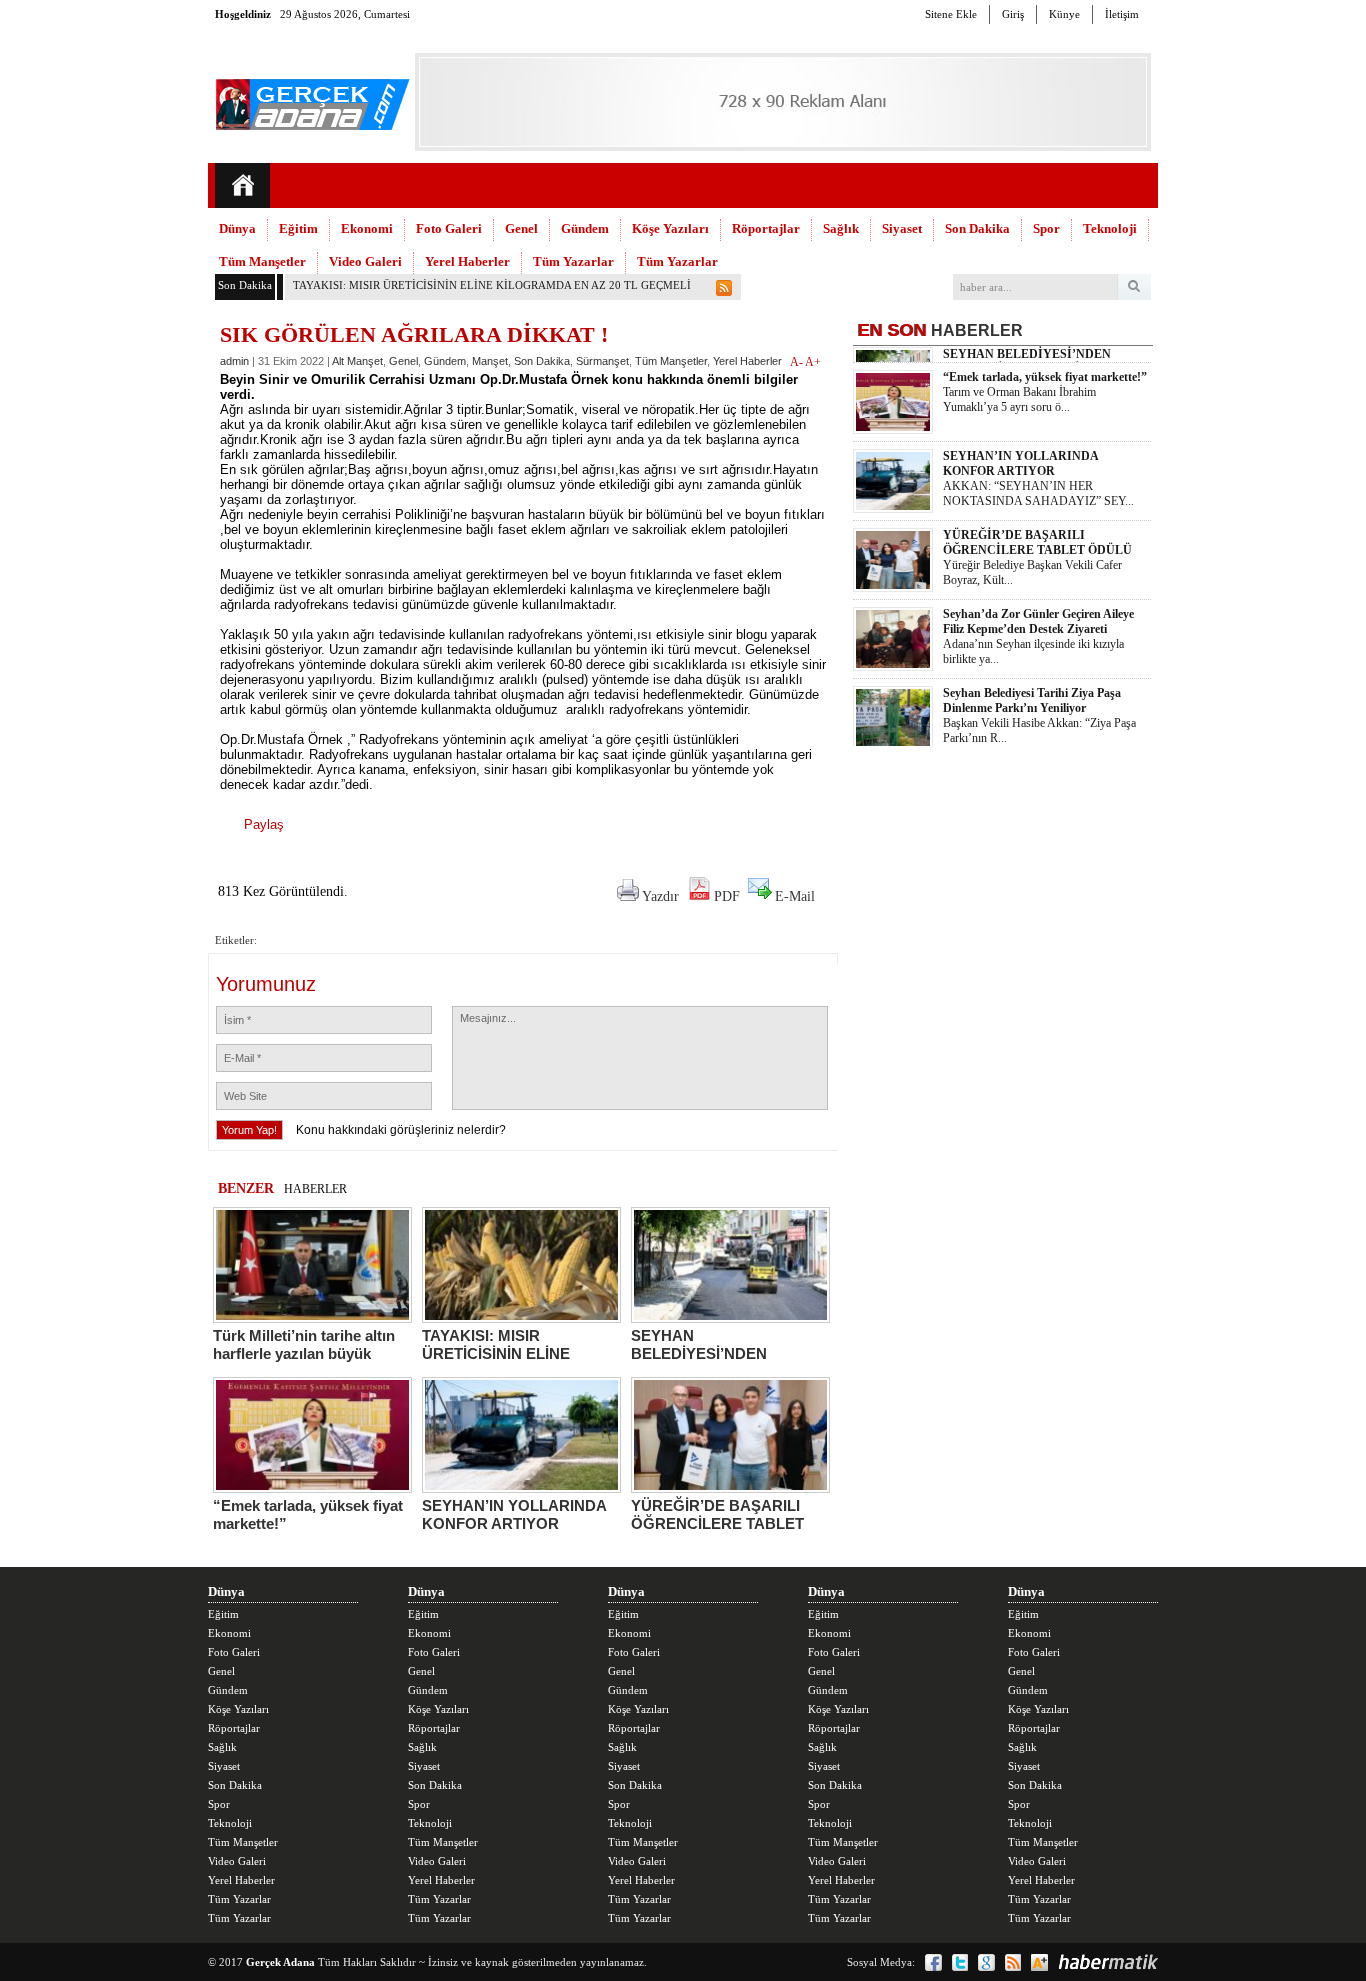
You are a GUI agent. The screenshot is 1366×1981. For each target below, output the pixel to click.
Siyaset (902, 228)
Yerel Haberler (467, 261)
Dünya (237, 228)
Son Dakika (977, 228)
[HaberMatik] (1108, 1962)
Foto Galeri (449, 228)
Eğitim (298, 228)
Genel (521, 228)
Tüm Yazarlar (573, 261)
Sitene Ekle (951, 14)
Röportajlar (766, 228)
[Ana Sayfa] (242, 185)
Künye (1064, 14)
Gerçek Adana (280, 1962)
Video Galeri (365, 261)
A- (797, 362)
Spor (1046, 228)
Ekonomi (367, 228)
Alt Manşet (357, 361)
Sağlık (841, 228)
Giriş (1013, 14)
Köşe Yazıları (670, 228)
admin (234, 361)
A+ (813, 362)
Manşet (490, 361)
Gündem (585, 228)
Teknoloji (1110, 228)
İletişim (1122, 14)
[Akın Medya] (1039, 1962)
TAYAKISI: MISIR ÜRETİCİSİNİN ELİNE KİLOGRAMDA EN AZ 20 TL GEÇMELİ (492, 285)
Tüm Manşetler (262, 261)
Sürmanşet (602, 361)
